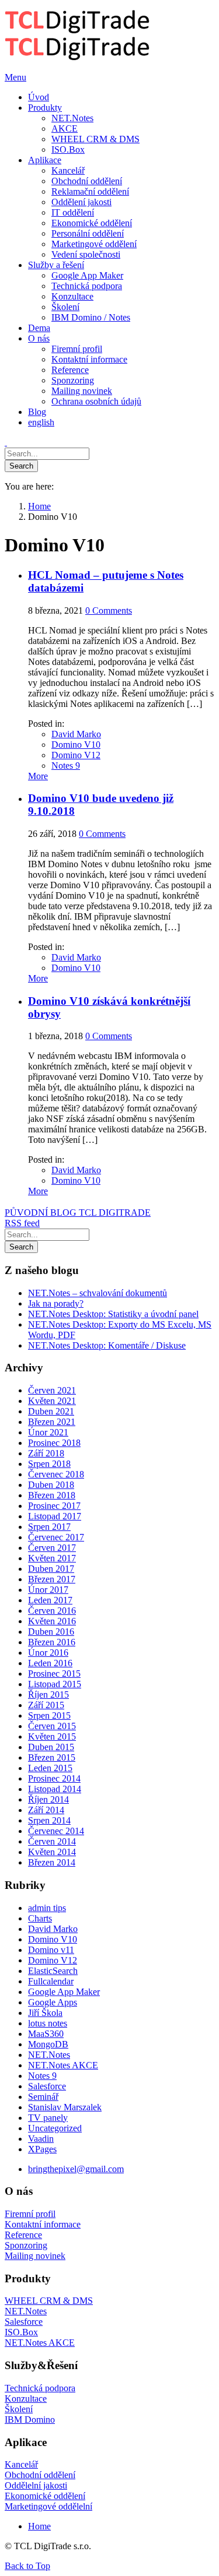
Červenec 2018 (56, 1474)
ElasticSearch (53, 1971)
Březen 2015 (52, 1757)
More (38, 776)
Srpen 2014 (49, 1820)
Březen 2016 (52, 1642)
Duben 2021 (51, 1411)
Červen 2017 (52, 1548)
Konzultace (26, 2399)
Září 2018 (46, 1453)
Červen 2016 (52, 1611)
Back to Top (27, 2566)
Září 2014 (46, 1810)
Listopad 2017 (55, 1516)
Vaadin (41, 2139)
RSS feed (22, 1223)
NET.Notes (49, 2055)
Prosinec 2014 (54, 1778)
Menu (15, 77)
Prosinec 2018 (54, 1443)
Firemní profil (30, 2214)
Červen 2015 (52, 1726)
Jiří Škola (45, 2013)
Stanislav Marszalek (65, 2107)
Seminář (43, 2097)
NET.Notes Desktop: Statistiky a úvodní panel (113, 1314)
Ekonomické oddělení (45, 2496)
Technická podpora (40, 2388)
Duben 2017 (51, 1569)
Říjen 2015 (48, 1695)
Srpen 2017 (49, 1527)
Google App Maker (64, 1992)
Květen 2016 (52, 1621)
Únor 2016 (48, 1653)
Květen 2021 (52, 1401)
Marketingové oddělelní (48, 2506)
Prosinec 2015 (54, 1674)
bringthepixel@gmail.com (76, 2169)
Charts (40, 1918)
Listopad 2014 (55, 1789)
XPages (42, 2149)
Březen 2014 (52, 1862)
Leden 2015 (50, 1768)
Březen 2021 (52, 1422)
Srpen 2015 (49, 1715)
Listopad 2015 (55, 1684)
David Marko (76, 734)
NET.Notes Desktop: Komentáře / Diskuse (107, 1345)
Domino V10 (76, 745)
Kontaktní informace (43, 2224)
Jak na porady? (56, 1303)
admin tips (47, 1908)
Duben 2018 (51, 1485)
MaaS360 (46, 2034)
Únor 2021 (48, 1432)
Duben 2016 (51, 1632)
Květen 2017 (52, 1558)
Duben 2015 (51, 1747)
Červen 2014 (52, 1841)
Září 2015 (46, 1705)
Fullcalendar (51, 1981)
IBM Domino (30, 2420)
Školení (19, 2409)
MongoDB (48, 2044)
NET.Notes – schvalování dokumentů (98, 1293)
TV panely (48, 2118)
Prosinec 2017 (54, 1506)
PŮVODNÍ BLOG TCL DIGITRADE (78, 1213)
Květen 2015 (52, 1736)
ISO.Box (21, 2332)
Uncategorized (55, 2128)
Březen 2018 (52, 1495)
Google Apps (53, 2002)
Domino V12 (76, 755)
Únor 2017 (48, 1590)
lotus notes (48, 2023)
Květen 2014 (52, 1852)
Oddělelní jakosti (36, 2485)
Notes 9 (66, 766)
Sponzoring (26, 2245)
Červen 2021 (52, 1390)
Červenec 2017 (56, 1537)
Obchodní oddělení (40, 2475)
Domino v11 (51, 1950)
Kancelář (21, 2464)
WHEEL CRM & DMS (49, 2301)
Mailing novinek (35, 2256)
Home (39, 2526)
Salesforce (47, 2086)
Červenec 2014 (56, 1831)
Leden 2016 (50, 1663)
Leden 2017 (50, 1600)
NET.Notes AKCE (63, 2065)
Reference (23, 2235)
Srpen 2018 (49, 1464)
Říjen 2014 (48, 1799)
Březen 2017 (52, 1579)
